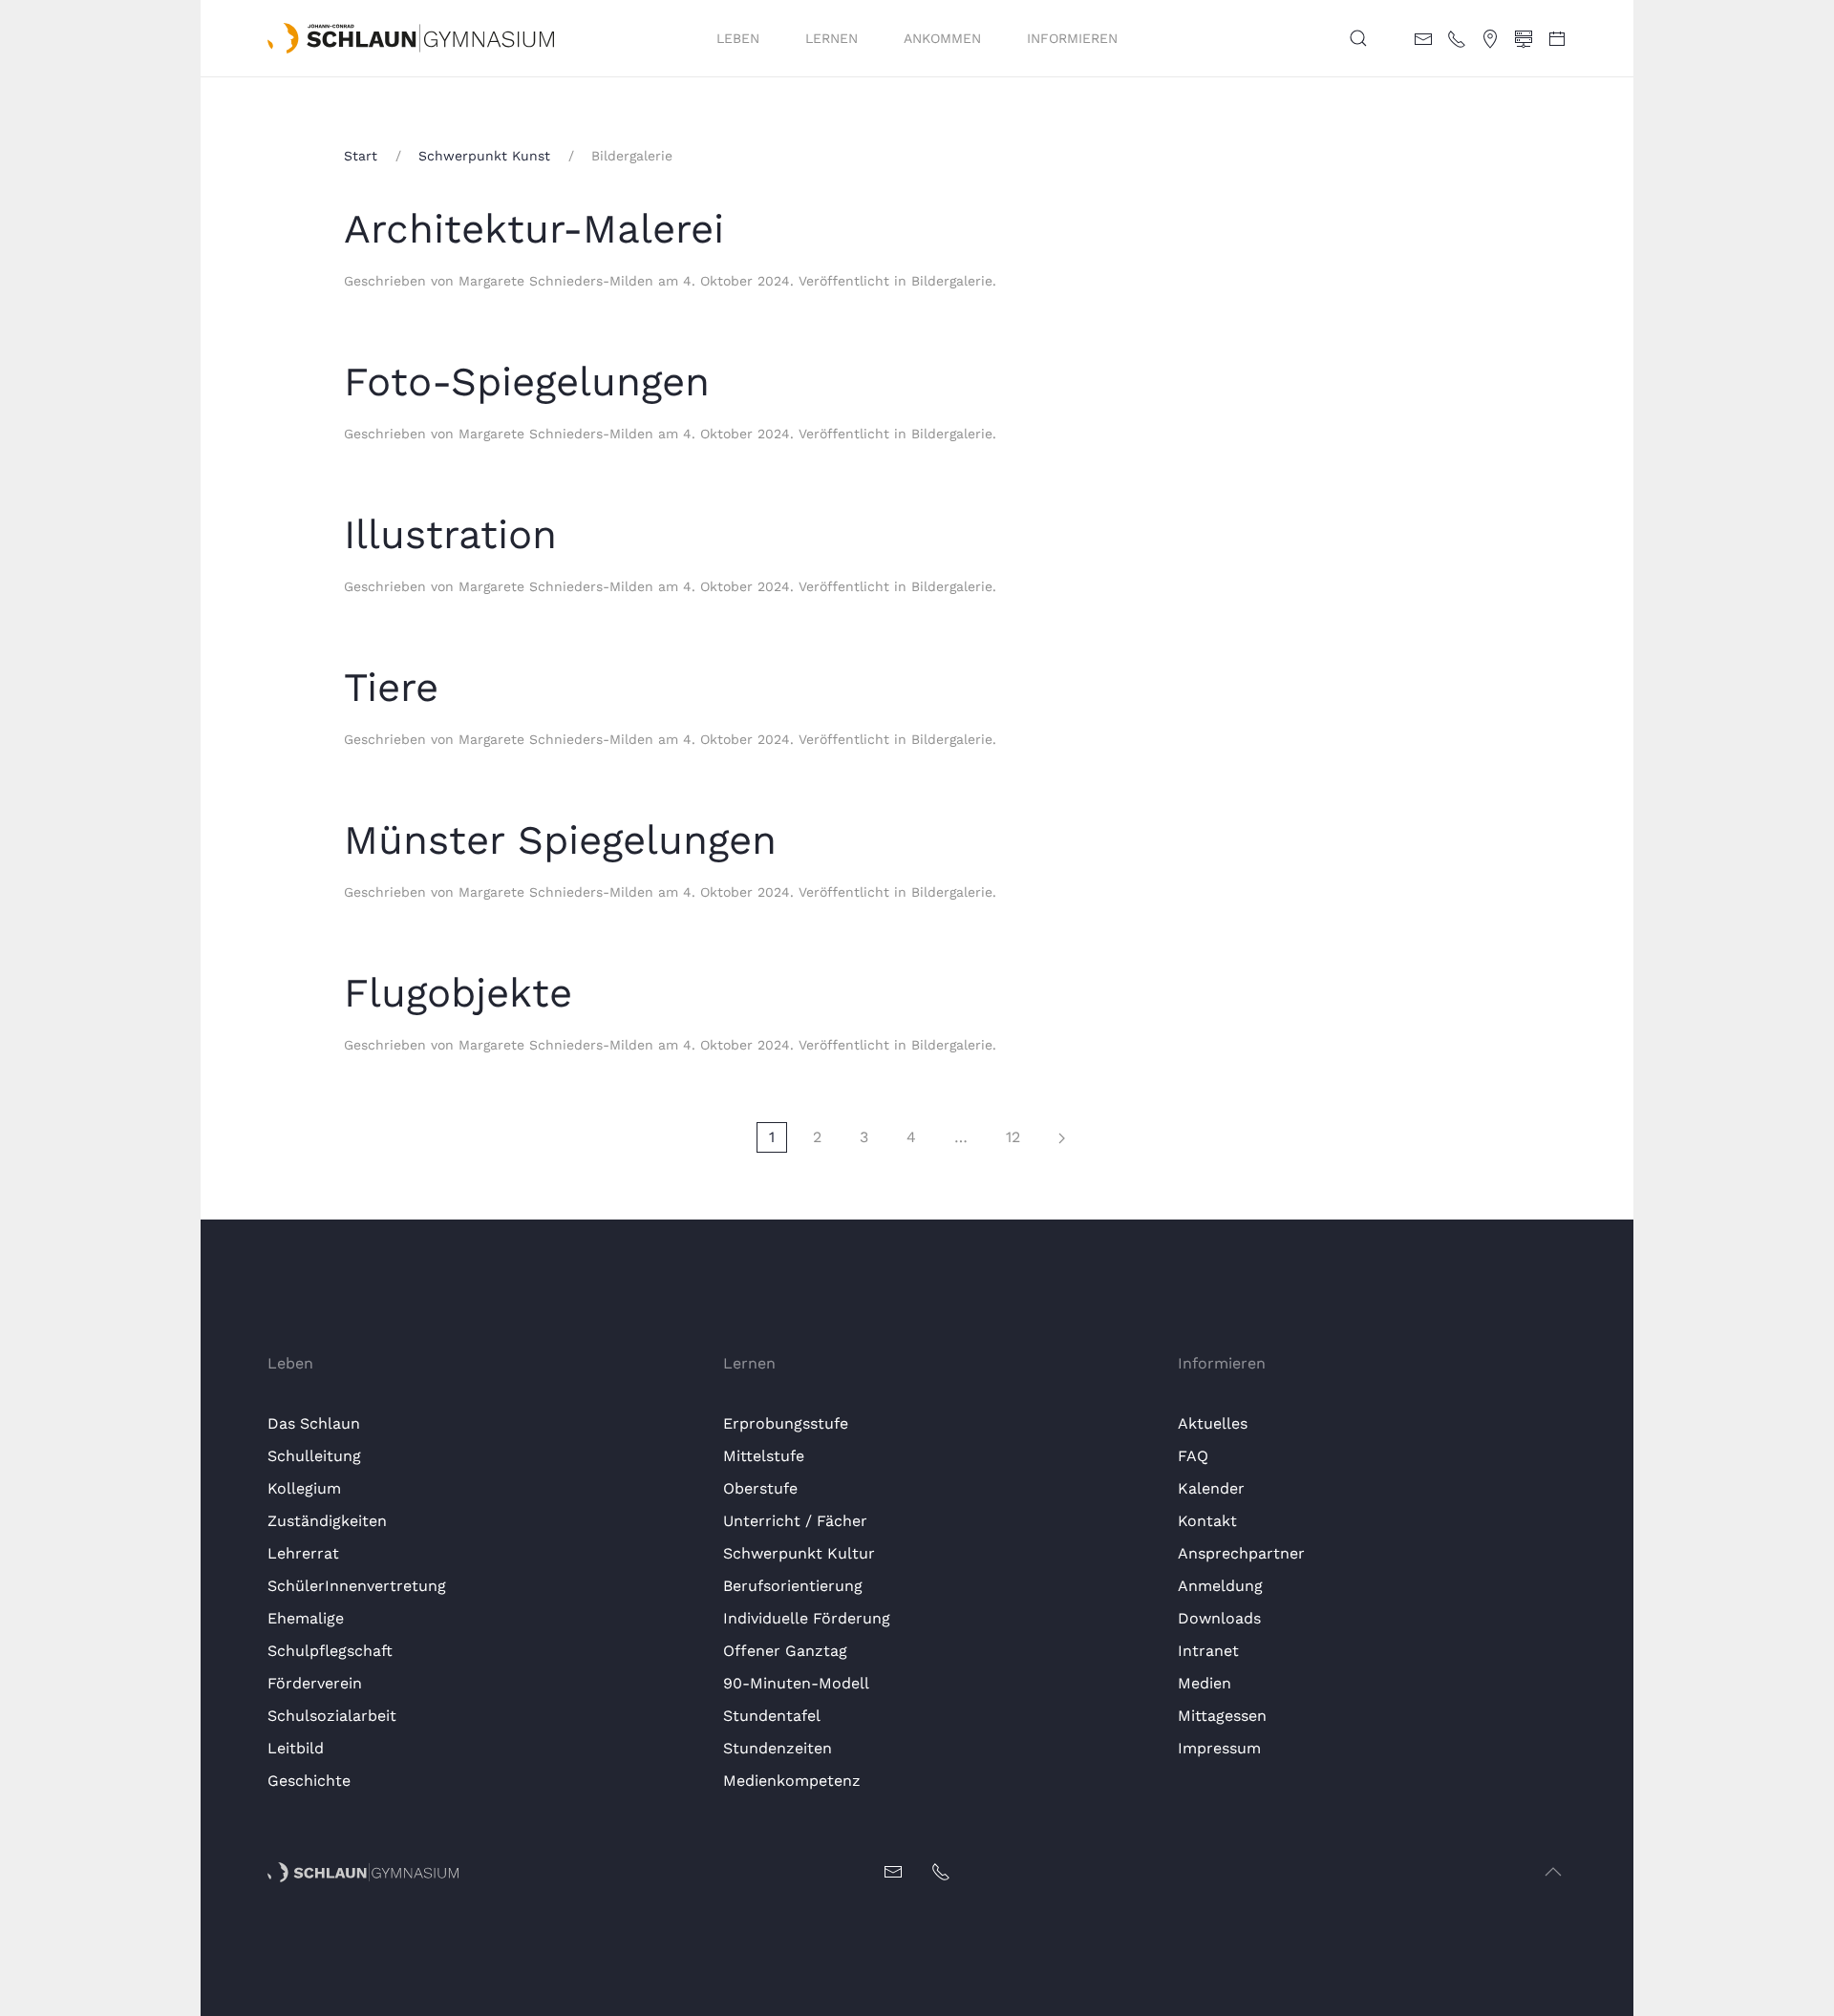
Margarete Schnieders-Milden (556, 281)
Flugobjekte (458, 993)
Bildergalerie (952, 281)
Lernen (832, 38)
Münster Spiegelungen (560, 840)
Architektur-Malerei (534, 229)
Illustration (450, 534)
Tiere (391, 687)
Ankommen (942, 38)
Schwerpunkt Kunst (484, 156)
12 (1013, 1137)
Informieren (1072, 38)
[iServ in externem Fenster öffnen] (1524, 37)
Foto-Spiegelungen (527, 382)
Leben (738, 38)
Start (361, 156)
